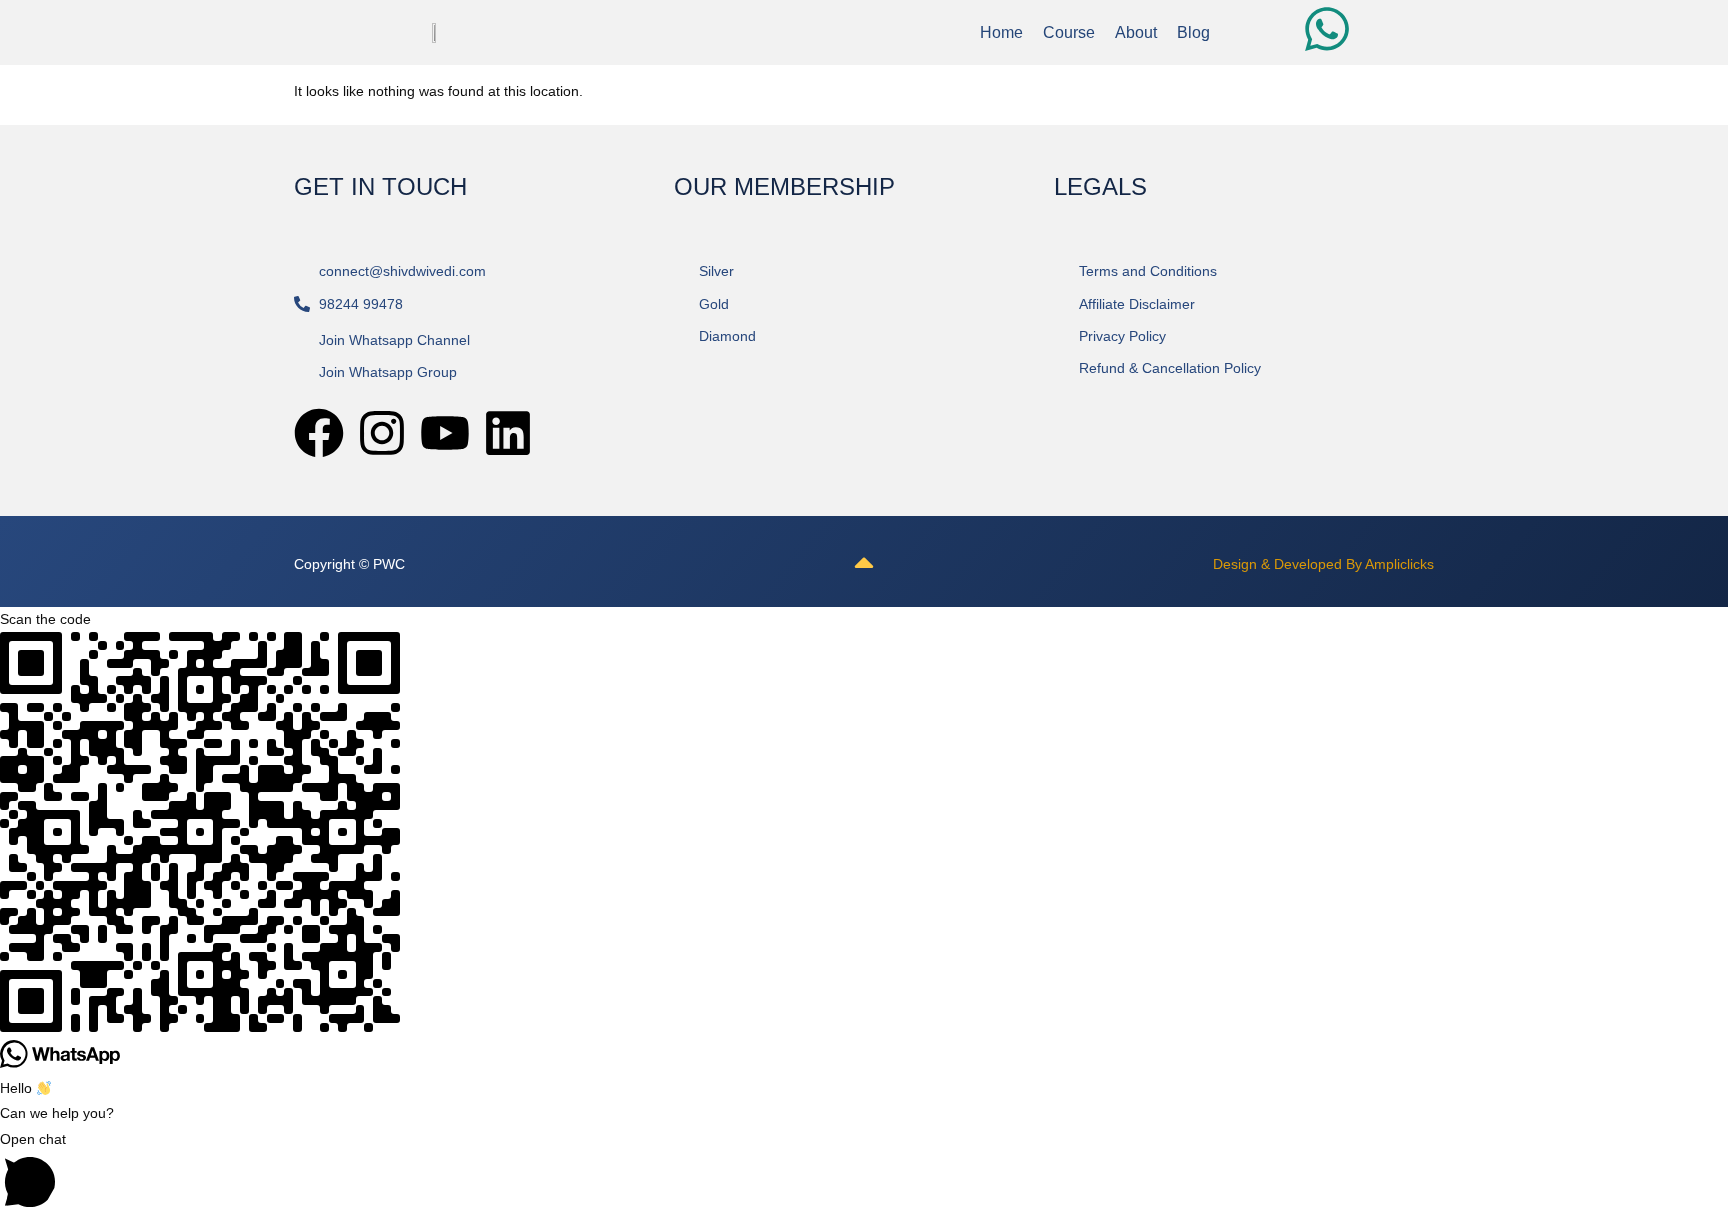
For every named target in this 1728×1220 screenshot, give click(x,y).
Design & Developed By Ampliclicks (1323, 564)
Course (1069, 32)
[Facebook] (319, 433)
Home (1001, 32)
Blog (1193, 32)
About (1136, 32)
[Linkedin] (508, 433)
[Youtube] (445, 433)
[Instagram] (382, 433)
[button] (864, 1173)
